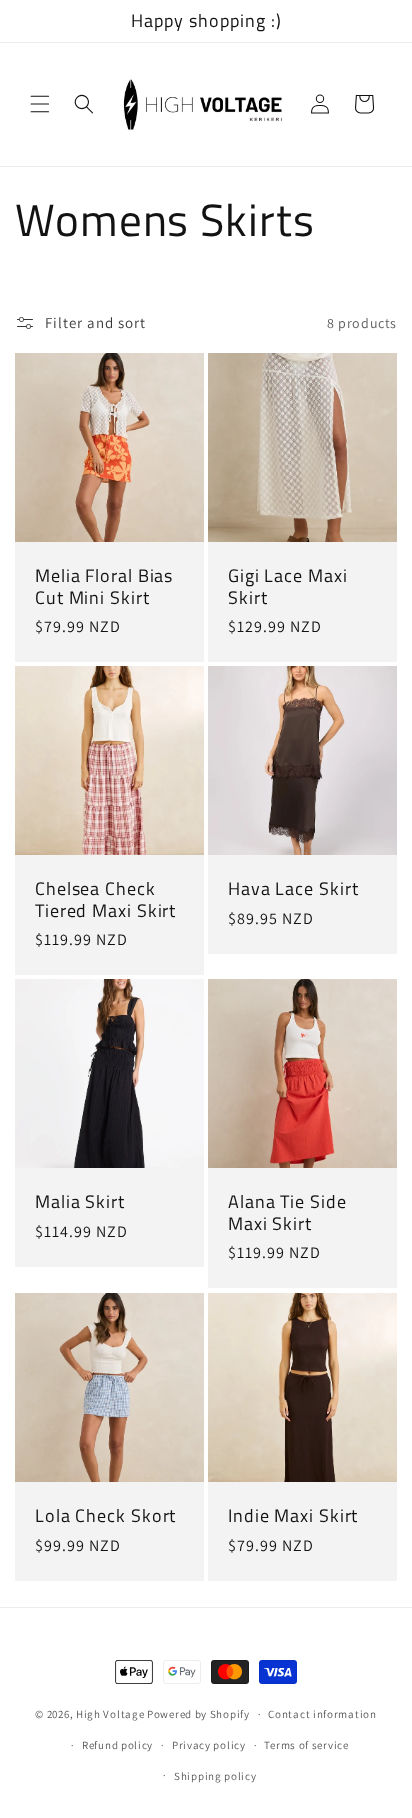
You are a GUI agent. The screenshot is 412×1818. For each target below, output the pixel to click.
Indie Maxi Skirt (293, 1516)
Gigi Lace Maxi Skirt (288, 586)
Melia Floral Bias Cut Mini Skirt (104, 586)
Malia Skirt (80, 1202)
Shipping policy (215, 1776)
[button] (40, 104)
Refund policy (117, 1745)
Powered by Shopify (198, 1714)
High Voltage (110, 1714)
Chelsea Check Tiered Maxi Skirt (105, 899)
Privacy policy (209, 1745)
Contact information (322, 1714)
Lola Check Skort (105, 1516)
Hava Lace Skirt (293, 889)
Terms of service (306, 1745)
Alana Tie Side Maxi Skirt (287, 1212)
